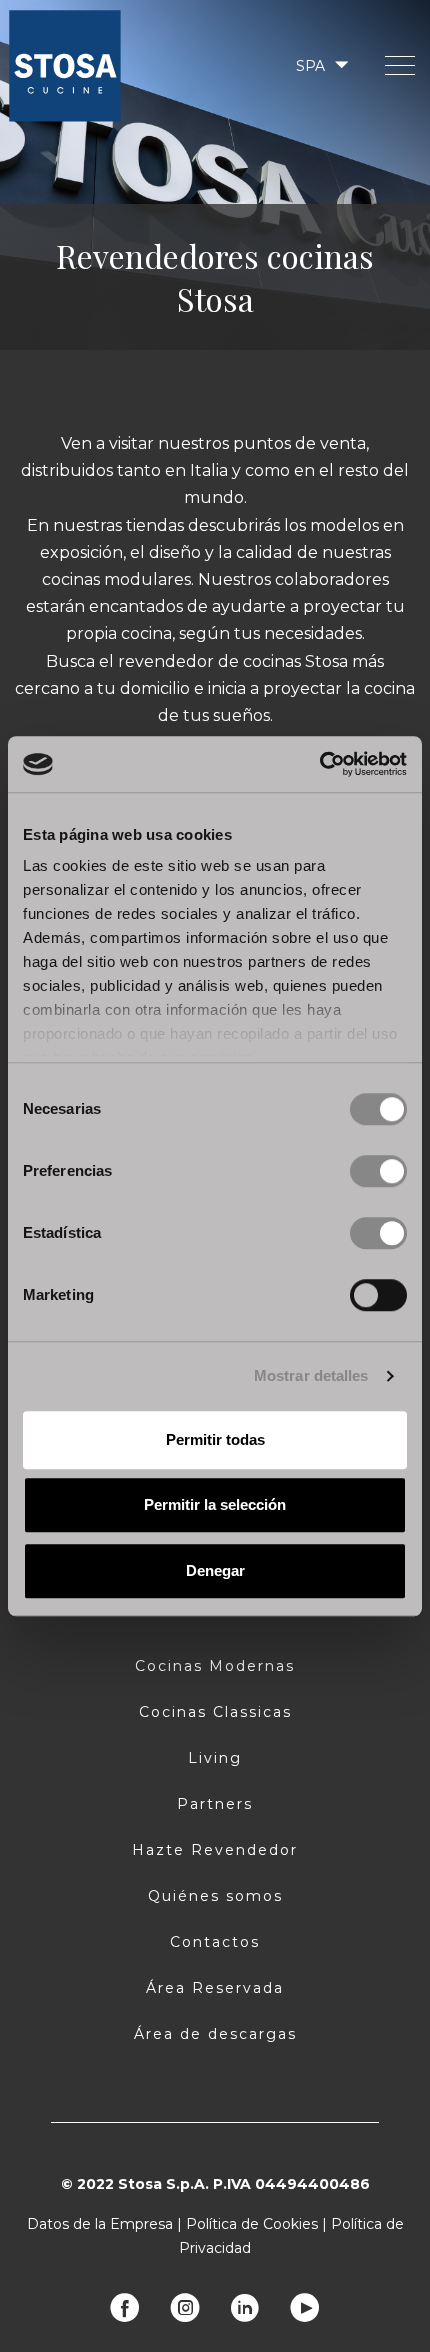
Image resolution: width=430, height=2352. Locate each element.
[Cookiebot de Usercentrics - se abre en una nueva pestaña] (319, 764)
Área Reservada (215, 1988)
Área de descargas (215, 2034)
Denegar (215, 1570)
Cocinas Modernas (215, 1666)
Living (215, 1758)
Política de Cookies (252, 2224)
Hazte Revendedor (215, 1850)
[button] (320, 65)
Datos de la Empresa (100, 2224)
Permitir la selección (215, 1504)
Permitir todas (215, 1439)
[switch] (378, 1171)
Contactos (215, 1942)
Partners (215, 1804)
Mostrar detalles (311, 1375)
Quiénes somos (215, 1896)
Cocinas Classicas (215, 1712)
